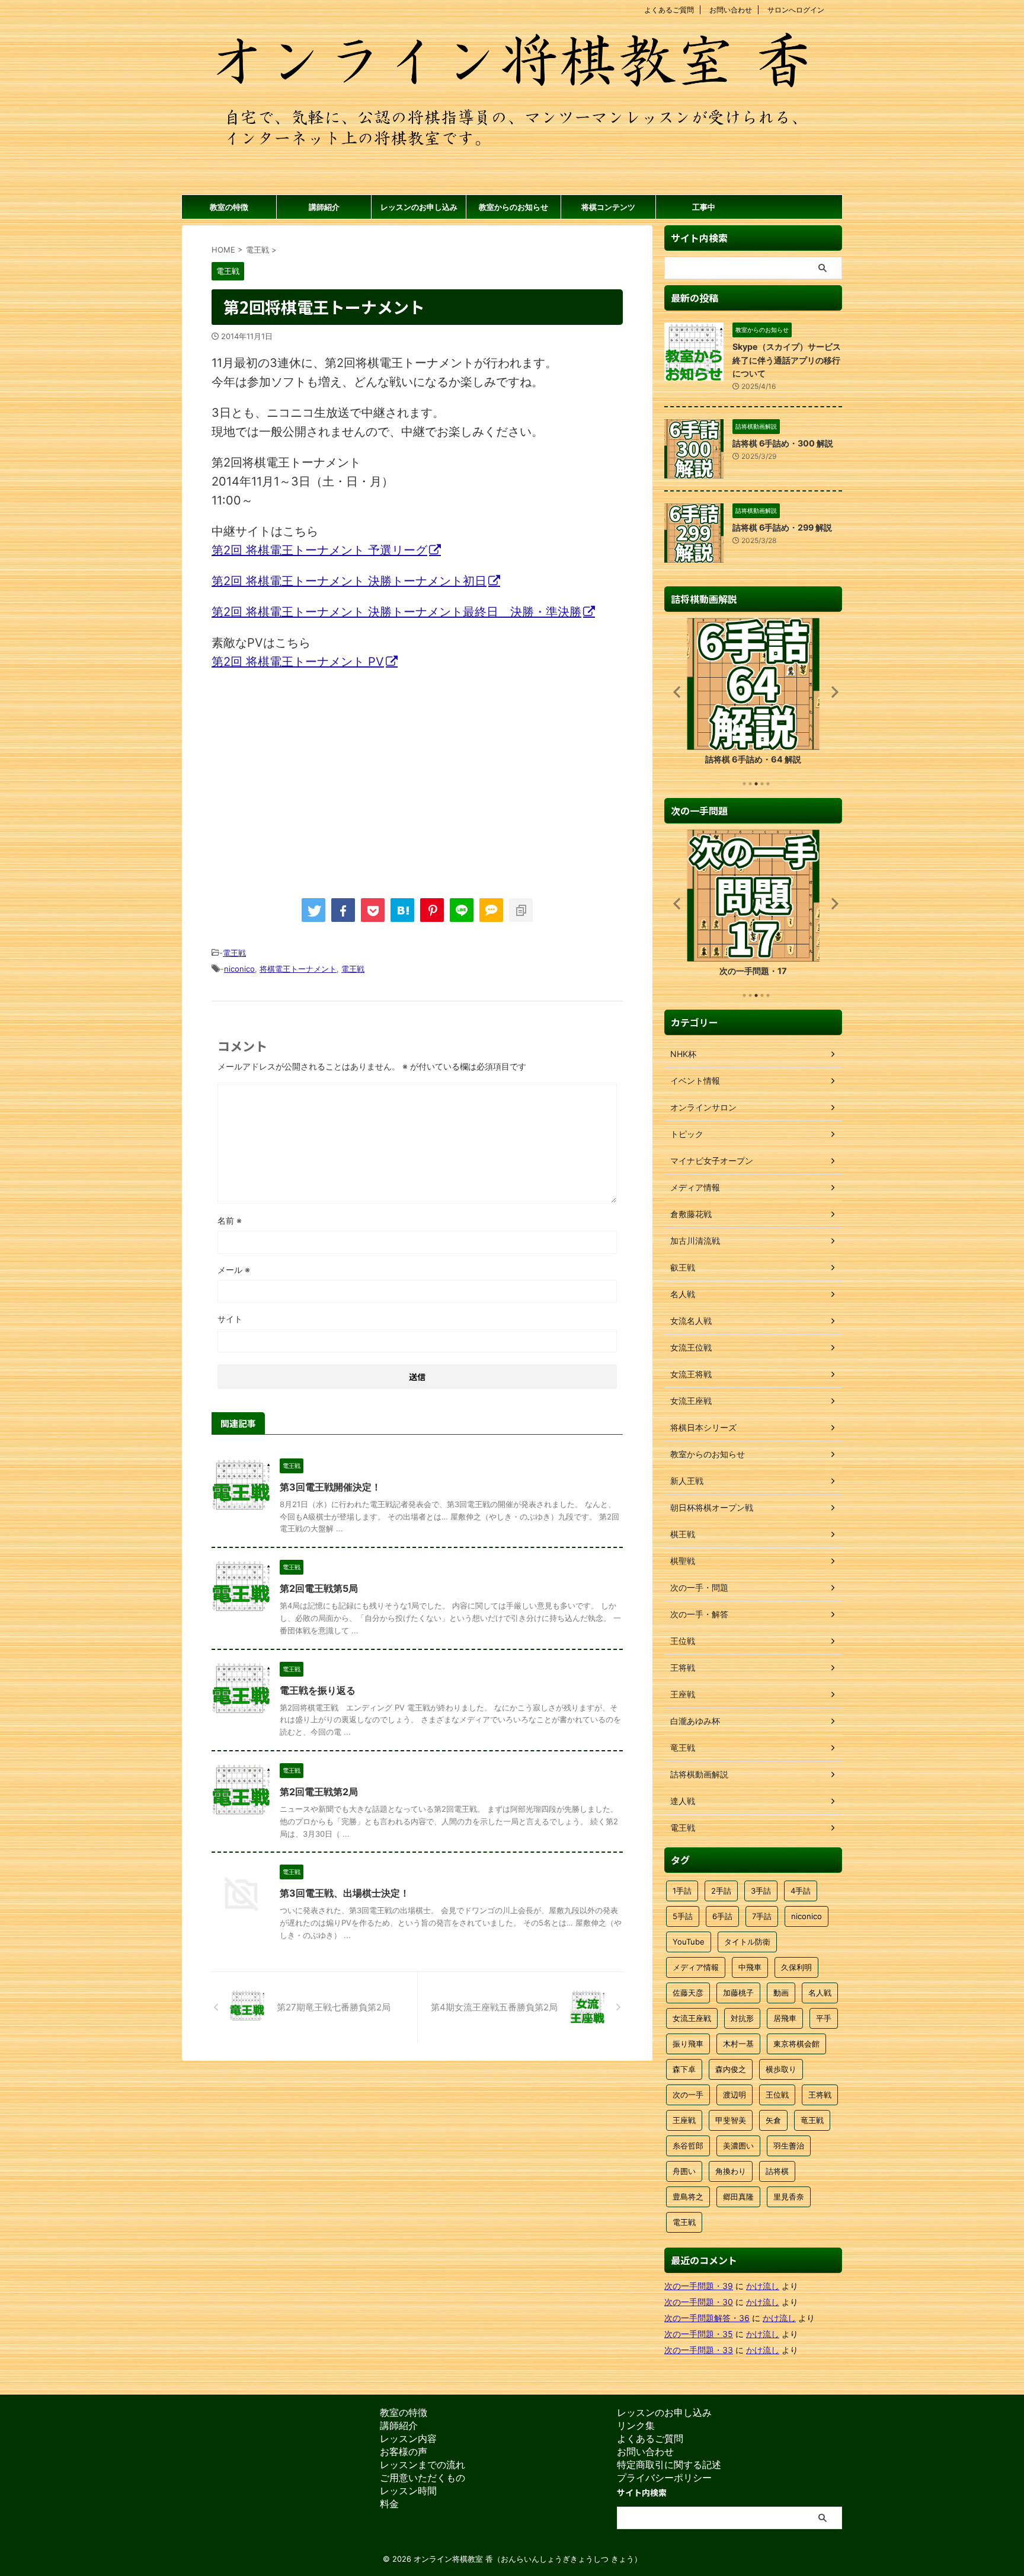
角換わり (731, 2171)
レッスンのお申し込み (419, 207)
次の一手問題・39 (699, 2286)
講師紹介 (324, 207)
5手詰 (683, 1916)
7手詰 (762, 1916)
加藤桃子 (738, 1993)
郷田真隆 (738, 2197)
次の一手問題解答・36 (707, 2318)
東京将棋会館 (796, 2044)
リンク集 (636, 2425)
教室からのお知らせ (513, 207)
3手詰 (761, 1891)
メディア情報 (696, 1967)
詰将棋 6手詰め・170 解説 (753, 759)
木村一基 (738, 2044)
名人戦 (820, 1993)
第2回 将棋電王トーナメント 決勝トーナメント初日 (349, 581)
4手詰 (801, 1891)
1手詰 (682, 1891)
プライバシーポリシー (664, 2478)
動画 (781, 1993)
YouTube (689, 1942)
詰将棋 (777, 2171)
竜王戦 (812, 2120)
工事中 (704, 207)
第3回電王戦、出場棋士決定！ (345, 1893)
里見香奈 (789, 2197)
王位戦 (777, 2095)
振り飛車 (688, 2044)
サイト (230, 1319)
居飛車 (785, 2018)
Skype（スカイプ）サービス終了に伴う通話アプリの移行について (787, 360)
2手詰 (721, 1891)
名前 (230, 1220)
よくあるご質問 (669, 10)
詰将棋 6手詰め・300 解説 (783, 443)
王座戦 (684, 2120)
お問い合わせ (731, 10)
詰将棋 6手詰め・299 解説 (782, 527)
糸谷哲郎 (688, 2146)
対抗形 (742, 2018)
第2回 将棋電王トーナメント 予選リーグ (319, 550)
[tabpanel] (753, 695)
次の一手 (688, 2095)
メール (234, 1270)
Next (831, 692)
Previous (675, 692)
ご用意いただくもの (423, 2478)
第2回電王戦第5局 (319, 1588)
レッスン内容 (408, 2438)
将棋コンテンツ (608, 207)
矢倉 (773, 2120)
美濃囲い (738, 2146)
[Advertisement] (311, 778)
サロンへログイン (796, 10)
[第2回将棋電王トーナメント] (402, 910)
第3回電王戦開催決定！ (330, 1487)
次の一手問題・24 (753, 971)
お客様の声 (404, 2451)
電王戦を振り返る (318, 1690)
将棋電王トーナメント (298, 969)
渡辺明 (735, 2095)
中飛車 (750, 1967)
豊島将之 (688, 2197)
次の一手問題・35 (699, 2334)
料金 (389, 2504)
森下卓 (684, 2069)
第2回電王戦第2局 (319, 1792)
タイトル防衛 (747, 1942)
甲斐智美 (731, 2120)
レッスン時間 (408, 2491)
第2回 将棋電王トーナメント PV (298, 662)
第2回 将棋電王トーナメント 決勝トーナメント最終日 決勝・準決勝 (396, 612)
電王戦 (234, 953)
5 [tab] (768, 784)
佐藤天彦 (688, 1993)
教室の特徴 (229, 207)
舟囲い (684, 2171)
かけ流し (763, 2286)
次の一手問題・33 (699, 2350)
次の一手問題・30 (699, 2302)
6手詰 (722, 1916)
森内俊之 (731, 2069)
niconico (239, 969)
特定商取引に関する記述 (669, 2465)
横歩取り (781, 2069)
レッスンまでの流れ (423, 2465)
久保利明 (796, 1967)
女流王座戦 (692, 2018)
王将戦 (820, 2095)
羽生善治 (789, 2146)
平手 (824, 2018)
